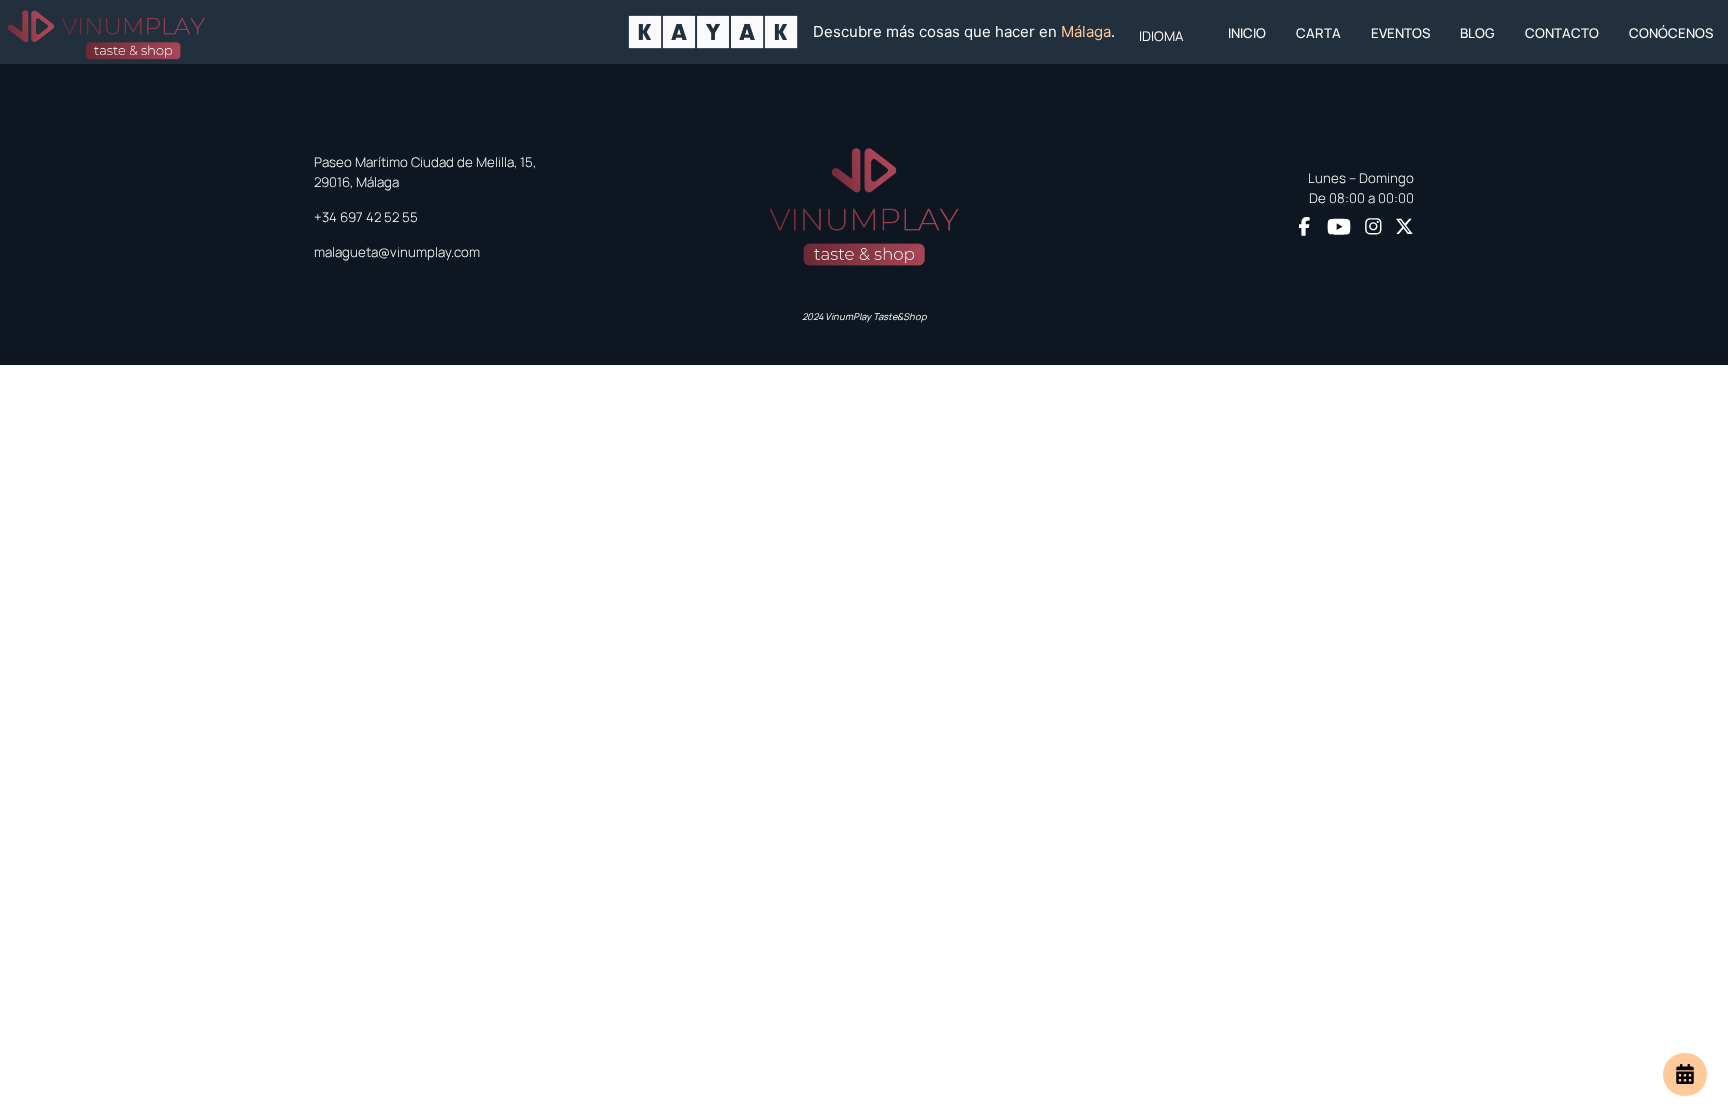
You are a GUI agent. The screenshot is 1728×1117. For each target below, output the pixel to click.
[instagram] (1373, 228)
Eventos (1400, 33)
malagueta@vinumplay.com (397, 252)
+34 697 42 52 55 (366, 217)
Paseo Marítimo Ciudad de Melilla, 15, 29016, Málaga (425, 172)
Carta (1318, 33)
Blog (1477, 33)
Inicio (1247, 33)
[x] (1404, 228)
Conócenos (1671, 33)
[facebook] (1304, 228)
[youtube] (1339, 227)
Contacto (1562, 33)
